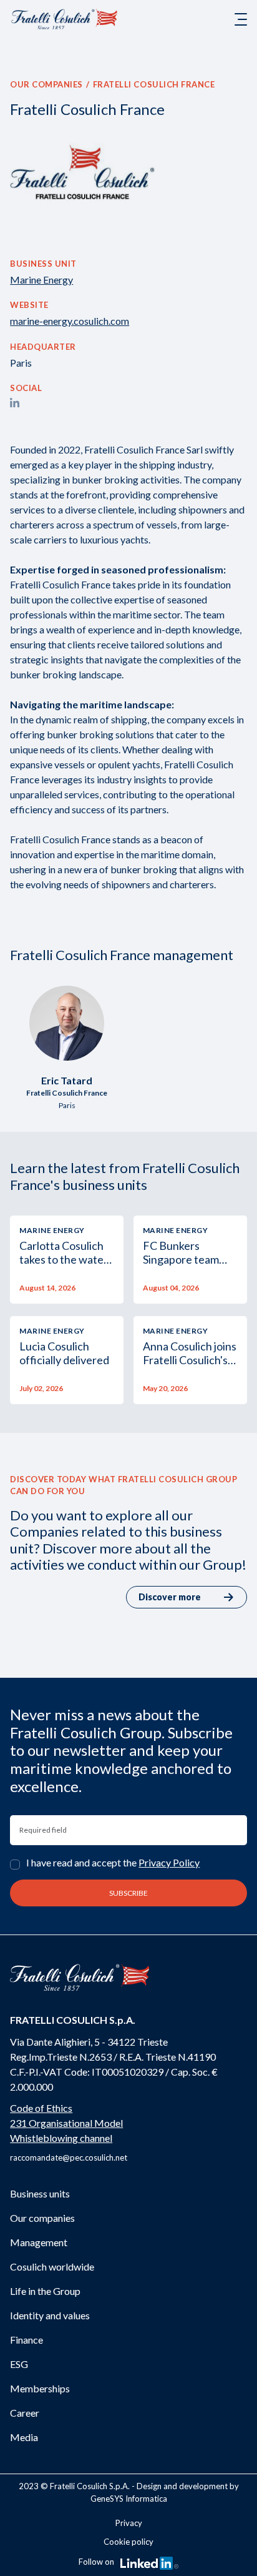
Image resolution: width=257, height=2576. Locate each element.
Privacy (129, 2523)
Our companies (46, 84)
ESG (19, 2364)
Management (39, 2242)
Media (24, 2437)
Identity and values (50, 2315)
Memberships (40, 2388)
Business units (40, 2193)
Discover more (170, 1597)
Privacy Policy (169, 1862)
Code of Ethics (41, 2108)
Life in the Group (45, 2291)
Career (25, 2413)
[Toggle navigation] (241, 19)
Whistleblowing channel (61, 2138)
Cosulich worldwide (52, 2266)
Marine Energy (41, 280)
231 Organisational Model (66, 2123)
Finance (27, 2340)
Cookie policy (128, 2542)
